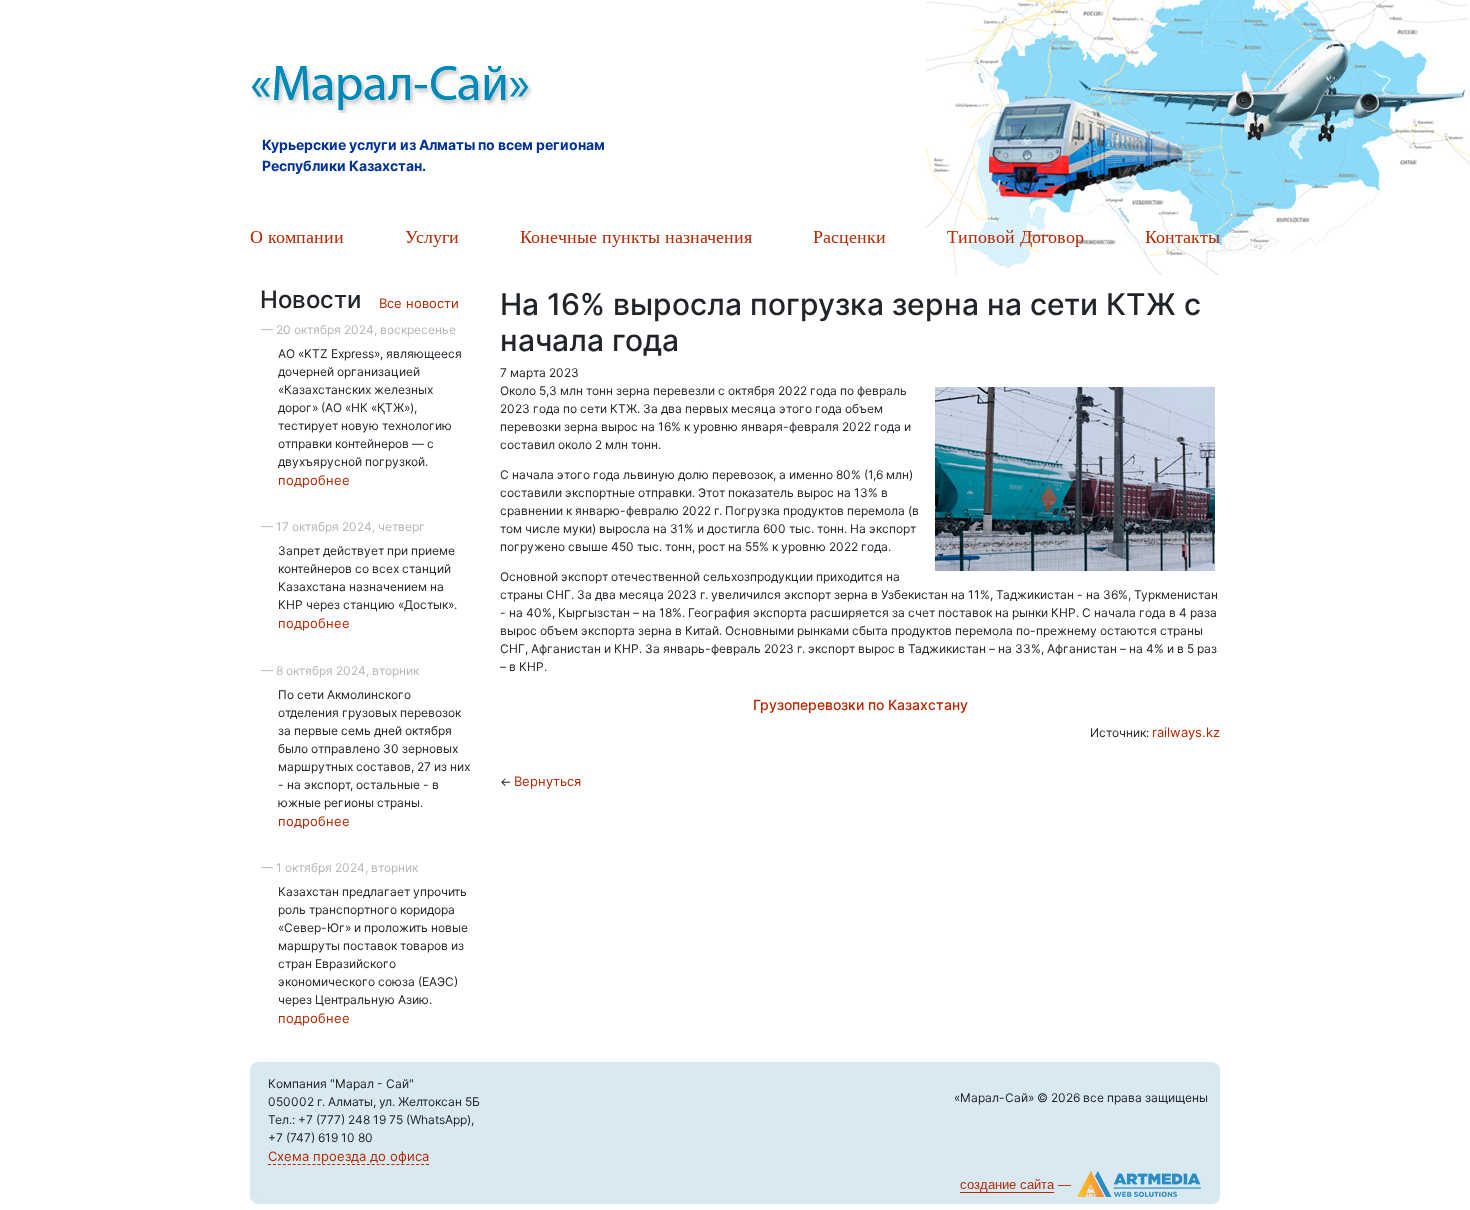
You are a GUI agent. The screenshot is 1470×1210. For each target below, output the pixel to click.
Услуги (432, 236)
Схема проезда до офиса (348, 1156)
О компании (297, 236)
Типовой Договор (1015, 236)
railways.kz (1186, 732)
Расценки (849, 236)
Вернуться (547, 781)
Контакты (1182, 236)
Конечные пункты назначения (636, 236)
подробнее (314, 480)
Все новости (419, 303)
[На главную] (475, 90)
